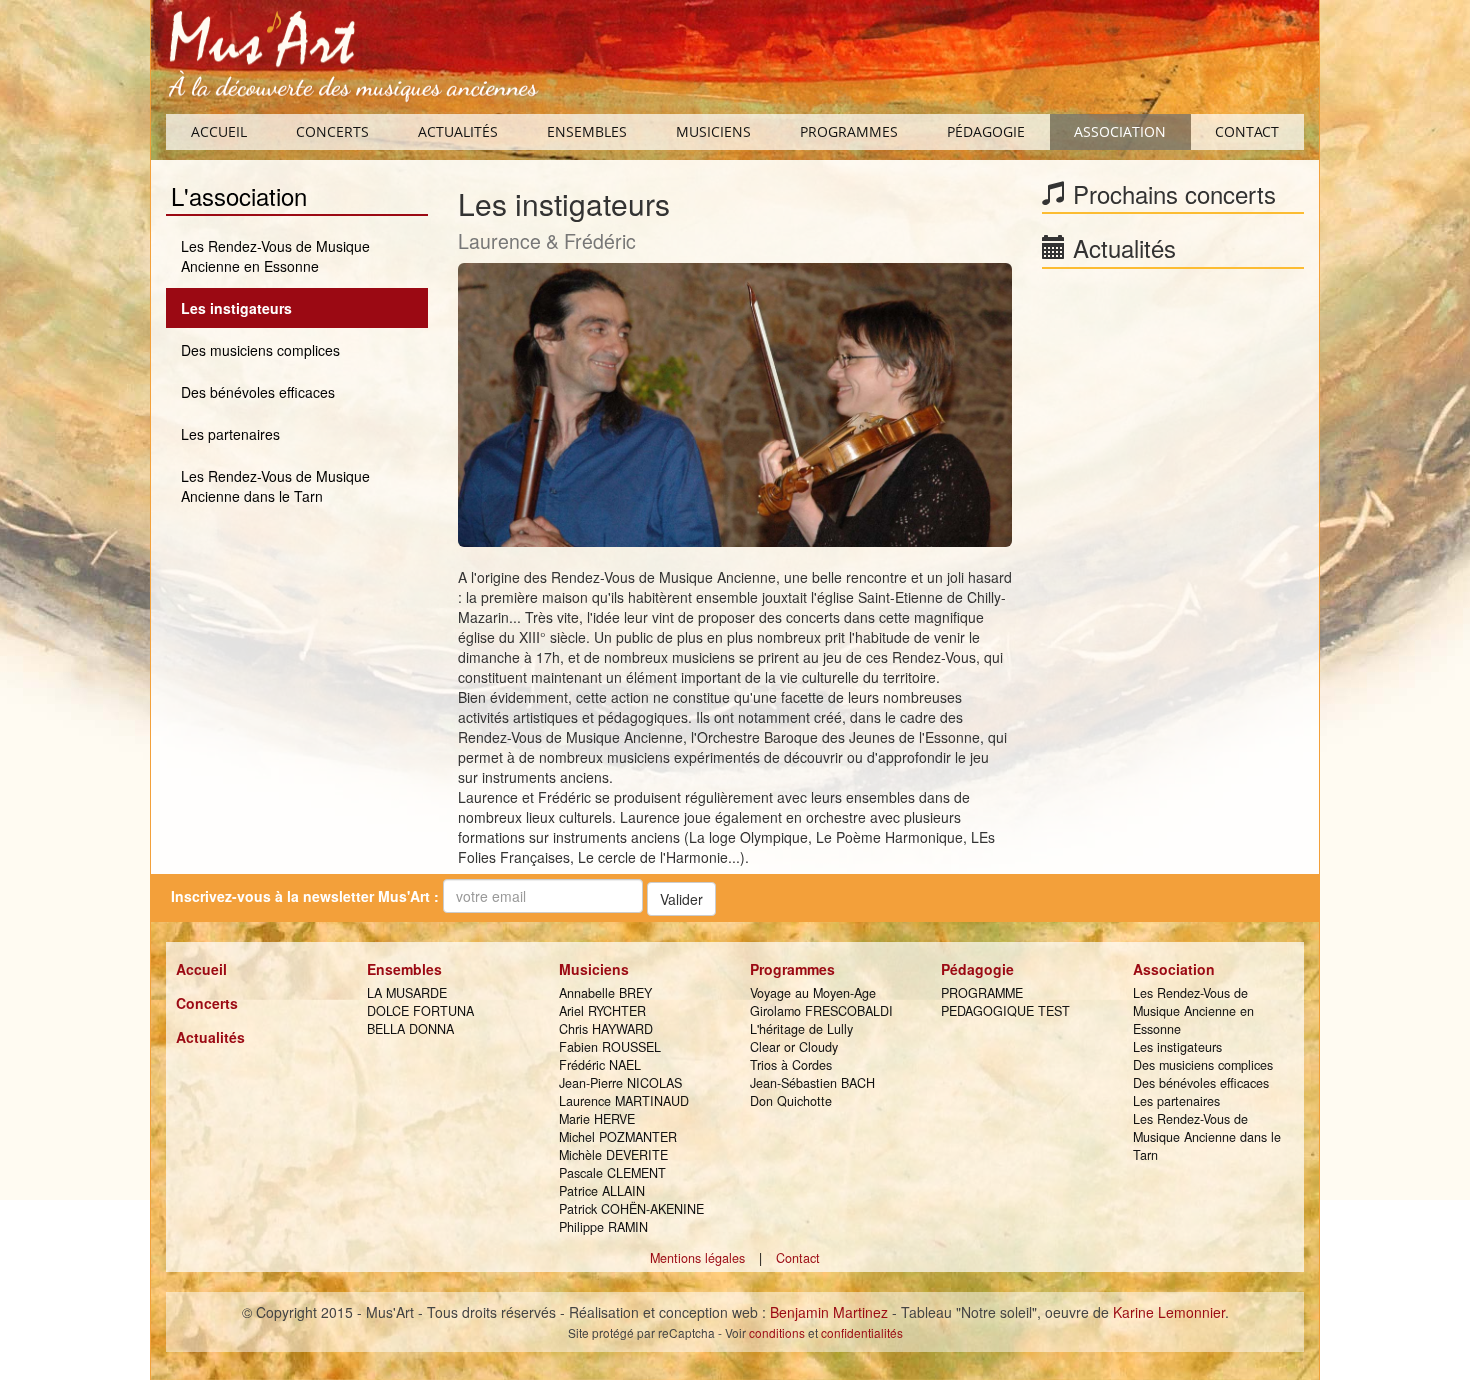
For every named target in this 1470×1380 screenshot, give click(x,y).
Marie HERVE (597, 1119)
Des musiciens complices (260, 350)
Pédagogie (986, 131)
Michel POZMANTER (618, 1137)
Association (1120, 131)
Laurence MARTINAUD (624, 1101)
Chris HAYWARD (606, 1029)
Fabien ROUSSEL (610, 1047)
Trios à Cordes (791, 1065)
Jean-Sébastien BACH (812, 1083)
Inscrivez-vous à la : (305, 896)
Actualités (458, 131)
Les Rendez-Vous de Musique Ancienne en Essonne (275, 256)
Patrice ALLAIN (602, 1191)
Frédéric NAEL (600, 1065)
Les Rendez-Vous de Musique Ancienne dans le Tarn (275, 486)
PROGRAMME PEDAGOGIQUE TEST (1005, 1002)
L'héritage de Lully (801, 1029)
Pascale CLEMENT (612, 1173)
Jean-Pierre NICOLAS (620, 1083)
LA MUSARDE (407, 993)
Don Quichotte (791, 1101)
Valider (681, 899)
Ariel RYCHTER (602, 1011)
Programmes (849, 131)
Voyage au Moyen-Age (813, 993)
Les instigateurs (236, 308)
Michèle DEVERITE (613, 1155)
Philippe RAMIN (603, 1227)
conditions (777, 1332)
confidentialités (862, 1332)
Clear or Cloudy (794, 1047)
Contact (1247, 131)
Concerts (332, 131)
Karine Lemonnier (1169, 1312)
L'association (239, 196)
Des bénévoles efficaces (258, 392)
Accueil (219, 131)
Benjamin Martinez (829, 1312)
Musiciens (713, 131)
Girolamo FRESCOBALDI (821, 1011)
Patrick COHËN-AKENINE (631, 1209)
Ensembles (587, 131)
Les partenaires (230, 434)
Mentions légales (697, 1258)
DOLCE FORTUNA (420, 1011)
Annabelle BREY (605, 993)
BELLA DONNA (410, 1029)
